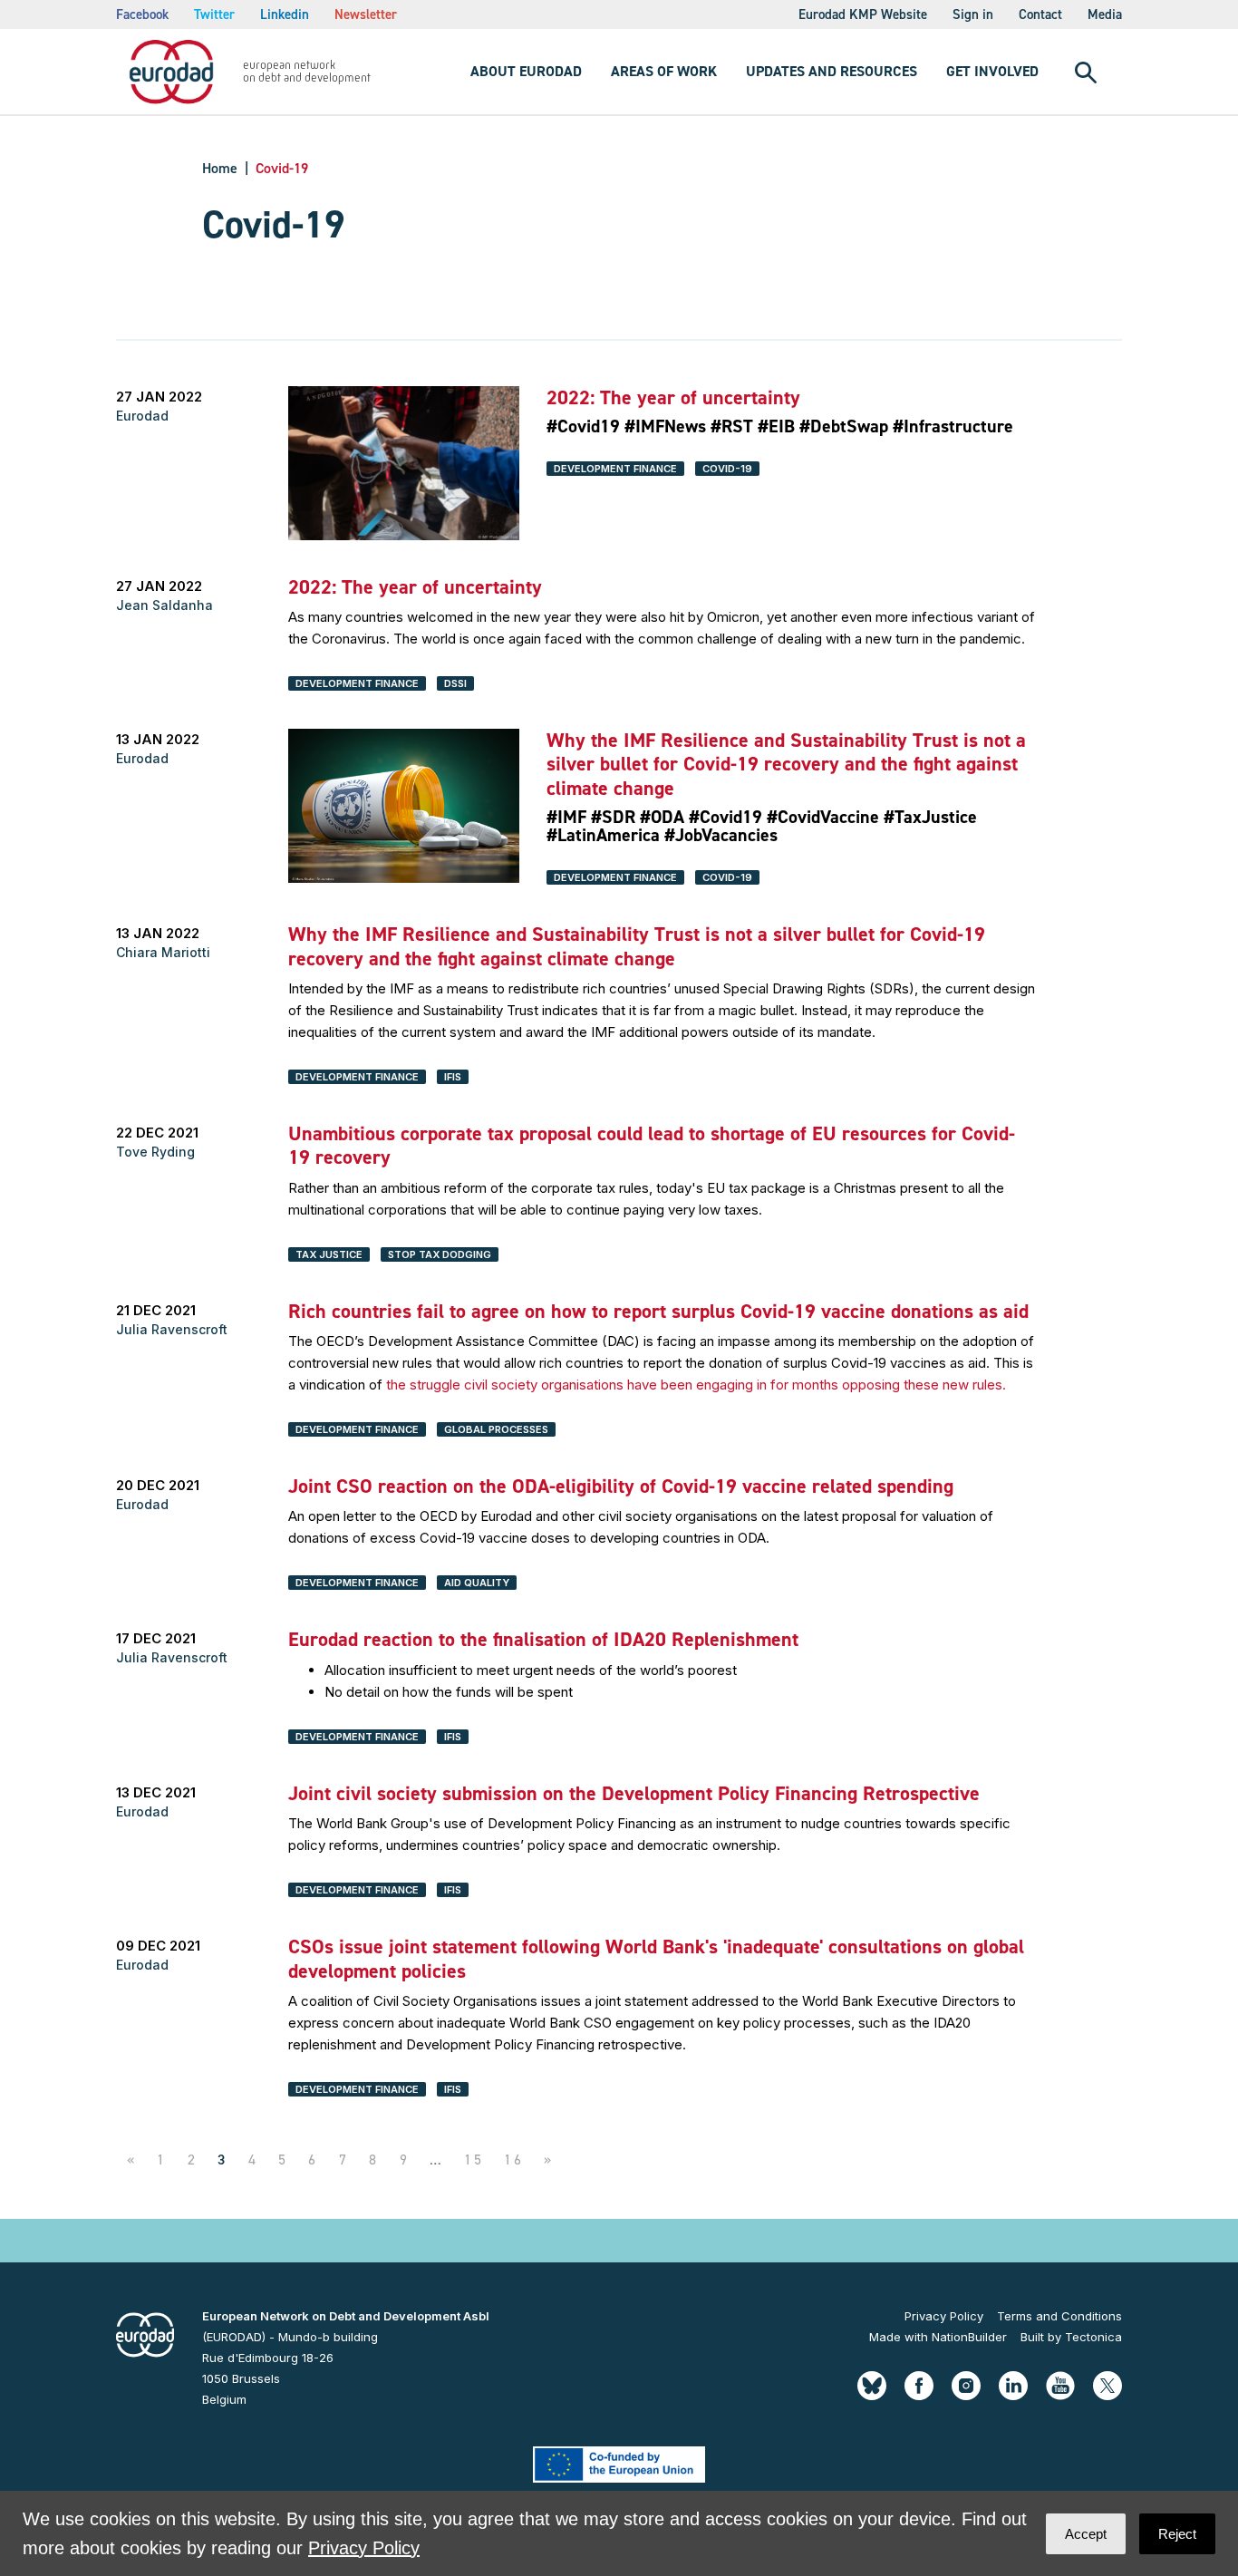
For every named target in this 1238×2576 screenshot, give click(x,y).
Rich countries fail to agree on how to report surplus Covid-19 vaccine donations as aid (658, 1311)
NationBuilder (969, 2337)
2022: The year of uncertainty (673, 397)
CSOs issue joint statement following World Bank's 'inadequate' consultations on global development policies (656, 1958)
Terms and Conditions (1059, 2316)
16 (513, 2160)
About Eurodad (526, 71)
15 (474, 2160)
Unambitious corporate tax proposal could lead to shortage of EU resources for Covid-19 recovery (652, 1145)
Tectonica (1093, 2337)
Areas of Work (664, 71)
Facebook (142, 15)
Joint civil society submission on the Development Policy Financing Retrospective (634, 1793)
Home (220, 168)
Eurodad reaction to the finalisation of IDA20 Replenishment (543, 1639)
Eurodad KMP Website (863, 15)
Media (1105, 15)
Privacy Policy (944, 2316)
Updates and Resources (832, 71)
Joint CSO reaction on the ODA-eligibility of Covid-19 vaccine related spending (621, 1486)
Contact (1040, 15)
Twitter (214, 15)
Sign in (973, 15)
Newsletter (366, 15)
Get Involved (992, 71)
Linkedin (285, 15)
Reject (1177, 2534)
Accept (1086, 2534)
